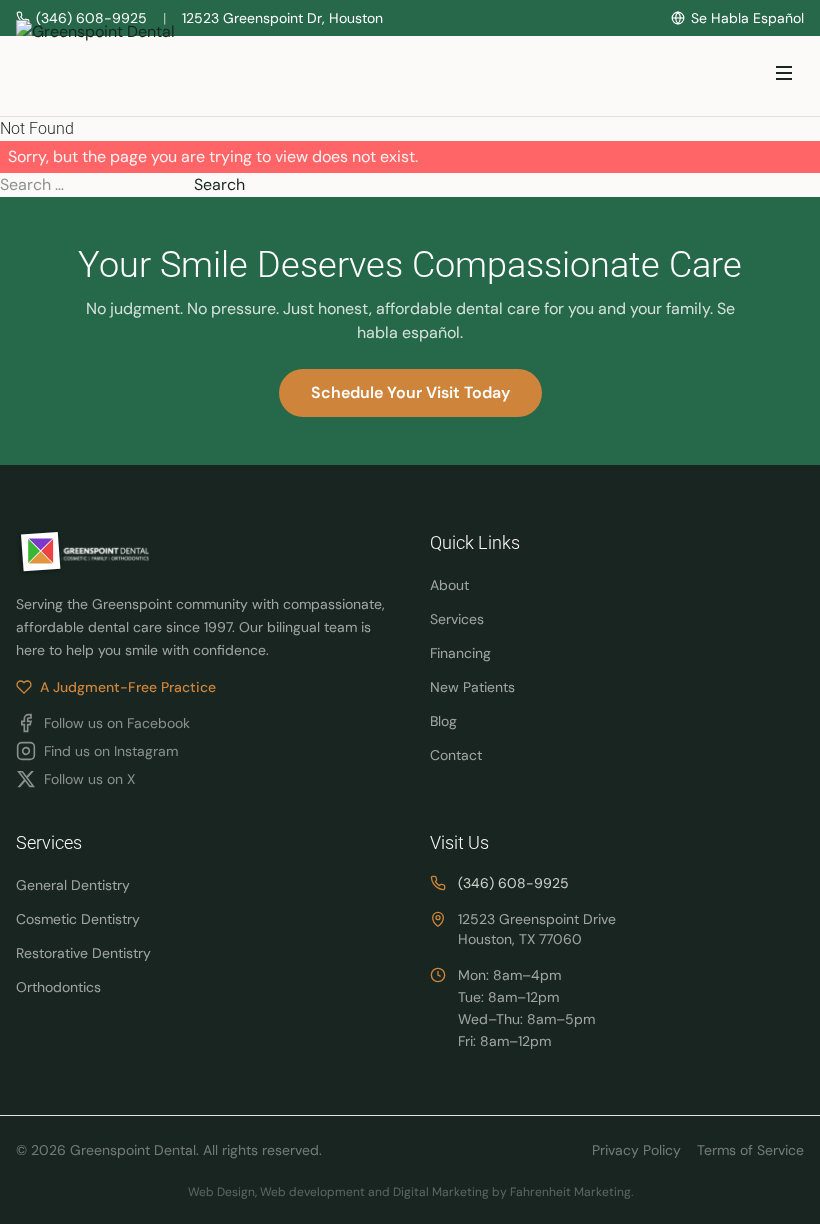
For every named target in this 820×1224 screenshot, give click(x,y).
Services (457, 619)
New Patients (472, 687)
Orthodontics (58, 987)
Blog (443, 721)
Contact (456, 755)
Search (219, 184)
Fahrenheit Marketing (570, 1192)
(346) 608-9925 (513, 883)
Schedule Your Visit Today (410, 392)
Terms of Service (750, 1150)
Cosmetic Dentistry (78, 919)
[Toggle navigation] (784, 76)
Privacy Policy (636, 1150)
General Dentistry (73, 885)
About (449, 585)
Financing (460, 653)
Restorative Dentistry (83, 953)
